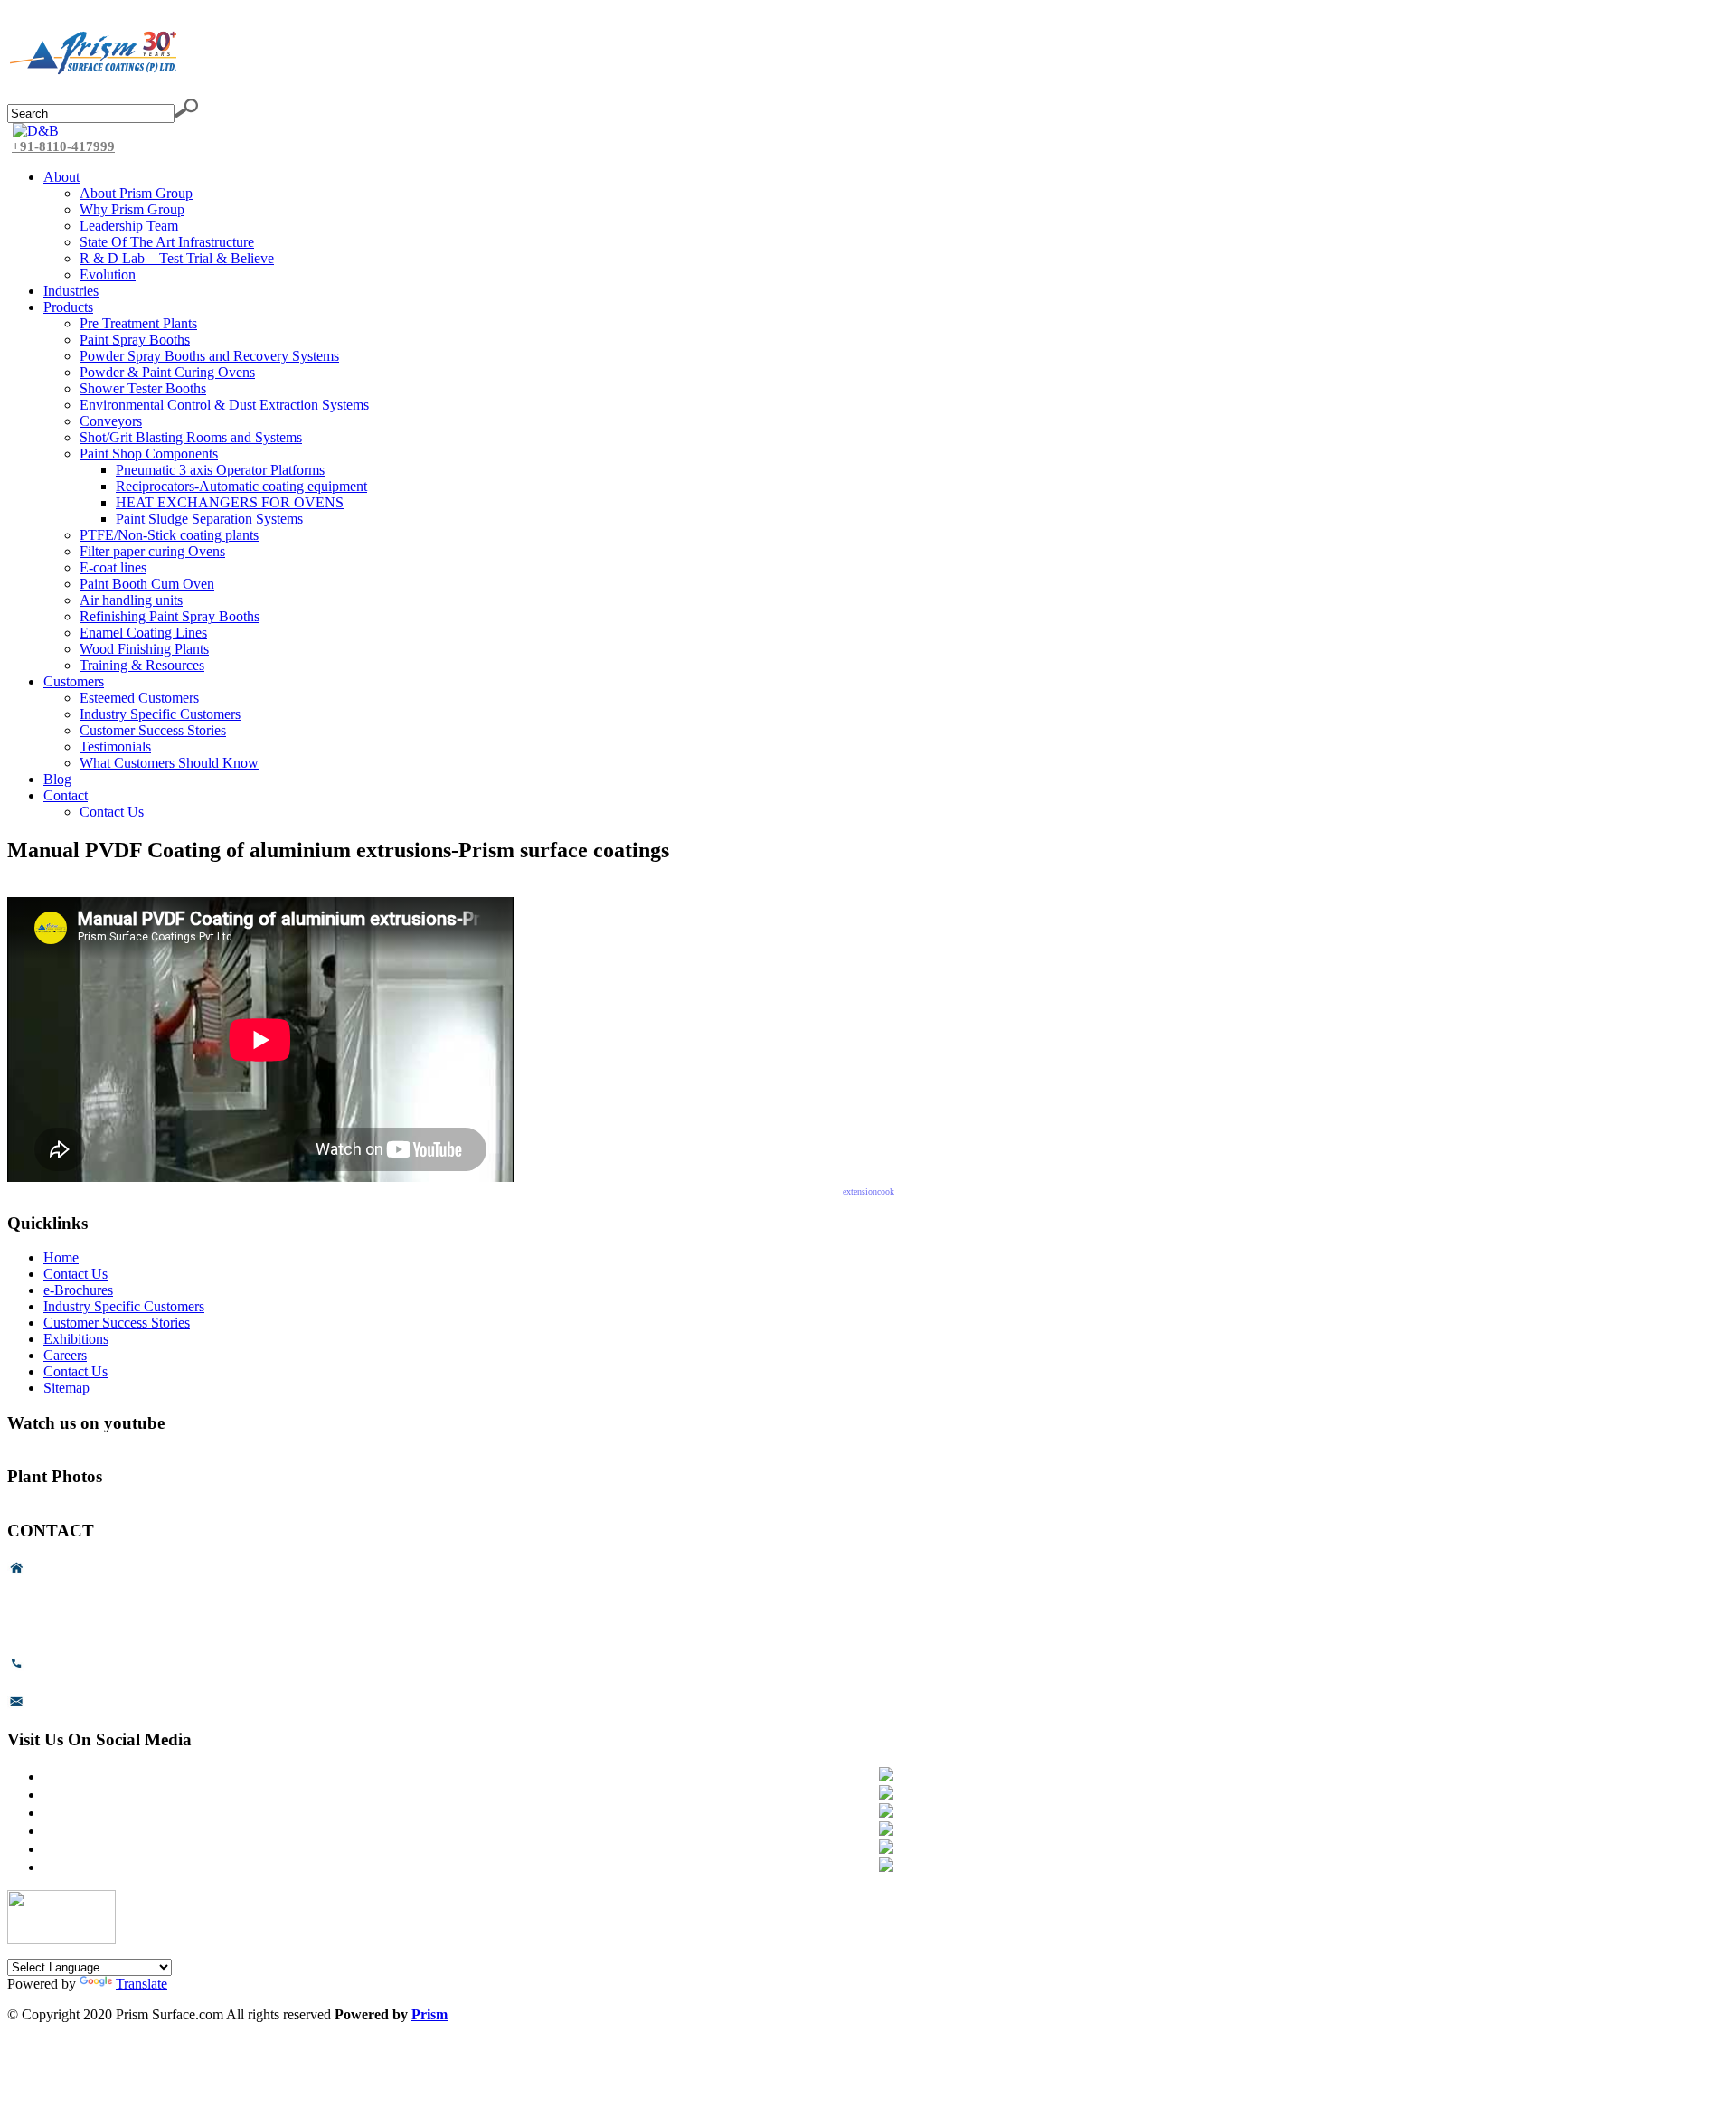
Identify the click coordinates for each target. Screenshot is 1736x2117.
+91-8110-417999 (63, 146)
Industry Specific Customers (124, 1306)
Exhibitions (76, 1339)
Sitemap (66, 1388)
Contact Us (75, 1274)
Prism (429, 2014)
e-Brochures (78, 1290)
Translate (142, 1984)
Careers (65, 1355)
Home (61, 1257)
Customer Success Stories (117, 1323)
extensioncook (868, 1191)
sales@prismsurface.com (100, 1706)
